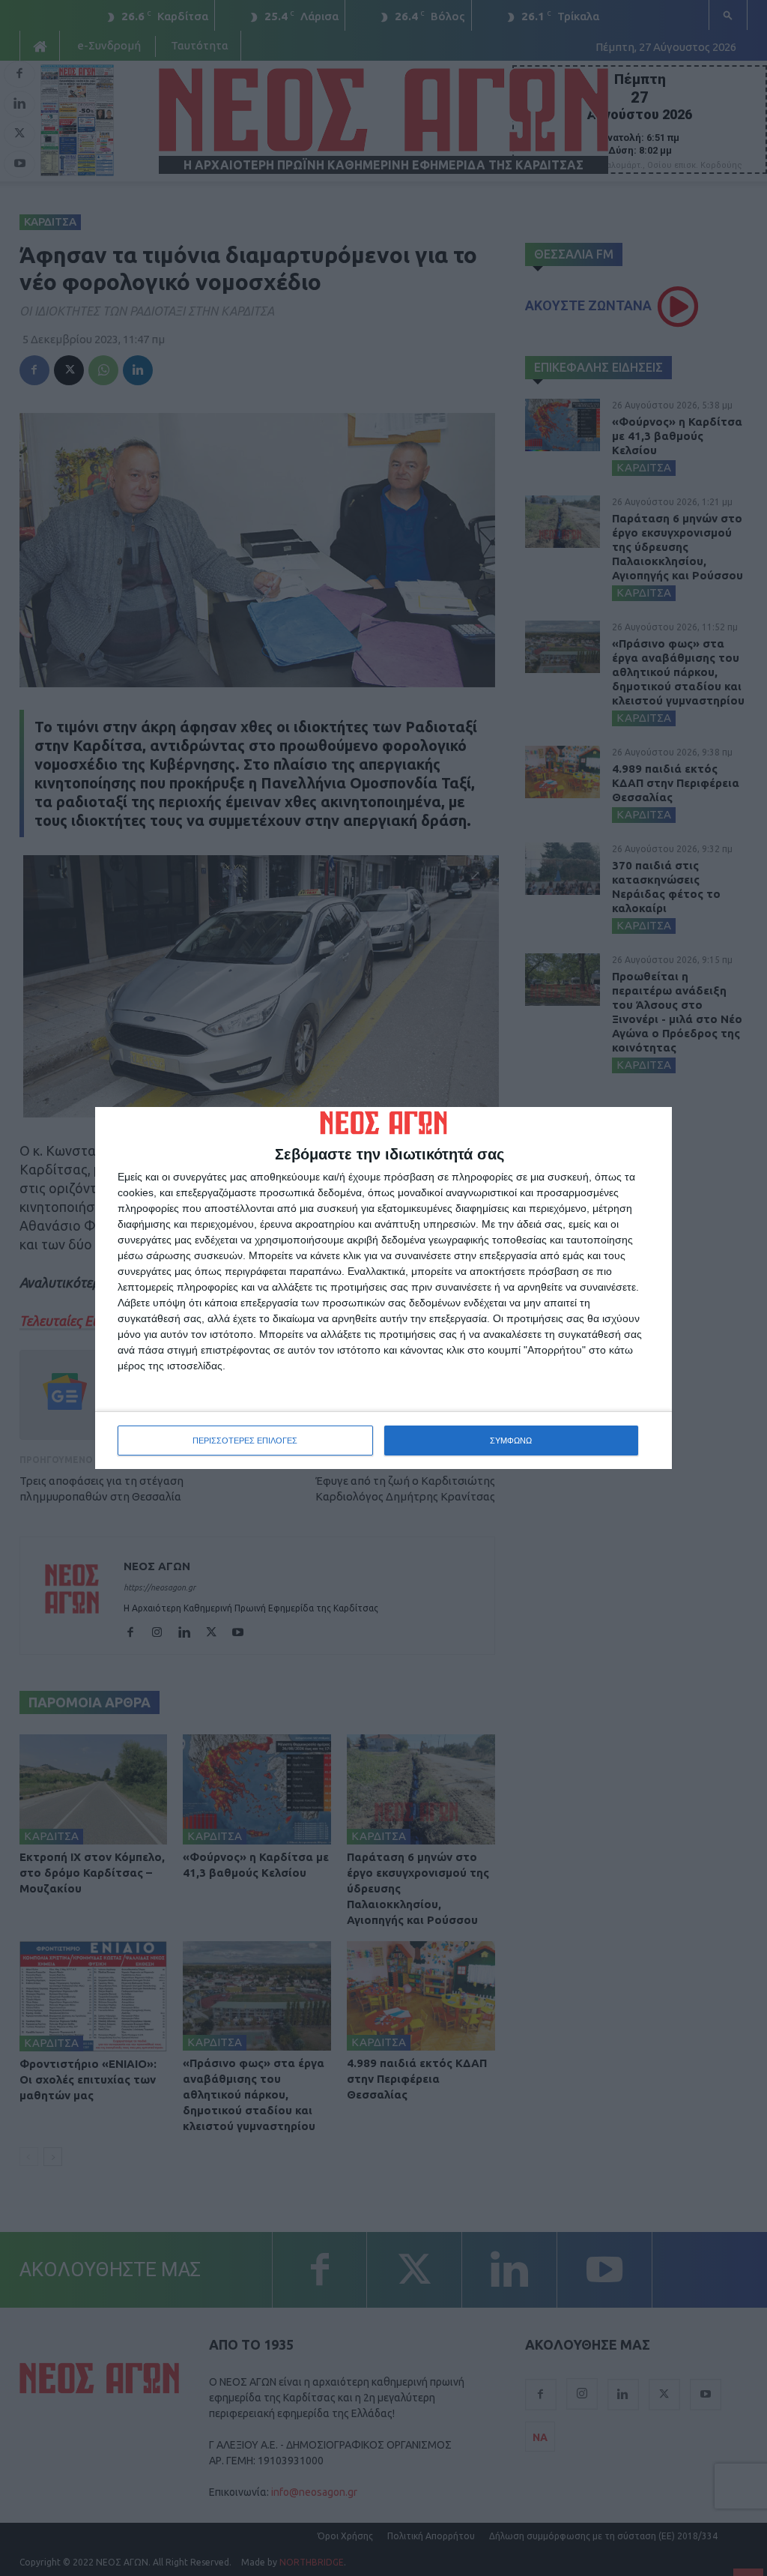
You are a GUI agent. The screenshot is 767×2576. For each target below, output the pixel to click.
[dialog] (383, 1288)
